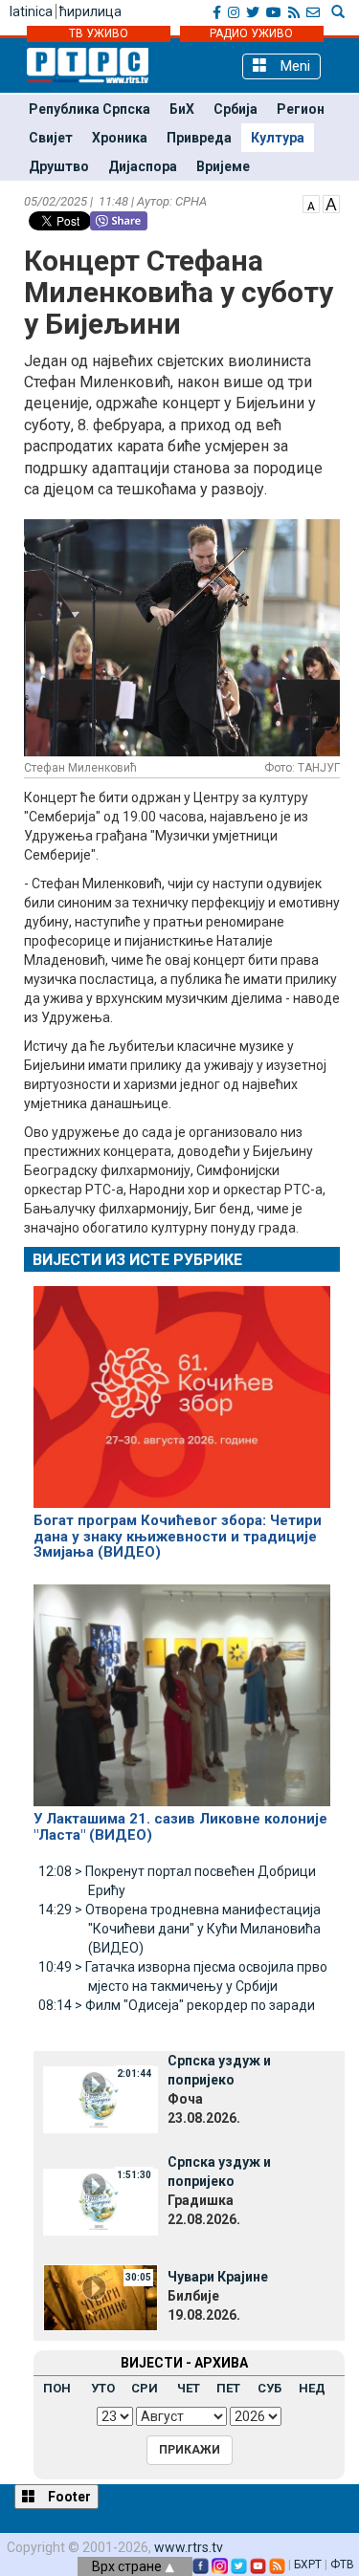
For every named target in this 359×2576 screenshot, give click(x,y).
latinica (31, 11)
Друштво (59, 166)
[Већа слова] (331, 203)
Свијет (51, 138)
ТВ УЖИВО (99, 33)
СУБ (269, 2388)
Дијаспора (143, 166)
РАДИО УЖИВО (251, 33)
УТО (103, 2388)
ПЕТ (228, 2388)
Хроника (120, 138)
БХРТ (308, 2565)
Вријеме (223, 166)
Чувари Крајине (218, 2277)
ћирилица (90, 11)
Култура (278, 138)
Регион (301, 109)
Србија (236, 109)
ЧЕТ (189, 2388)
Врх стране (128, 2566)
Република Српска (90, 109)
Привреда (199, 138)
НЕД (312, 2388)
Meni (293, 66)
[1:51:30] (101, 2200)
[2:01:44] (101, 2099)
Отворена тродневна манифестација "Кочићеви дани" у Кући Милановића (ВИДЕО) (179, 1929)
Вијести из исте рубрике (137, 1260)
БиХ (182, 109)
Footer (68, 2497)
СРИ (145, 2388)
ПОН (57, 2388)
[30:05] (101, 2296)
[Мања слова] (311, 203)
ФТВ (342, 2565)
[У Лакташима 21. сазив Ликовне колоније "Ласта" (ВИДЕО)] (182, 1687)
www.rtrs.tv (189, 2547)
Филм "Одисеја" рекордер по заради (177, 2005)
